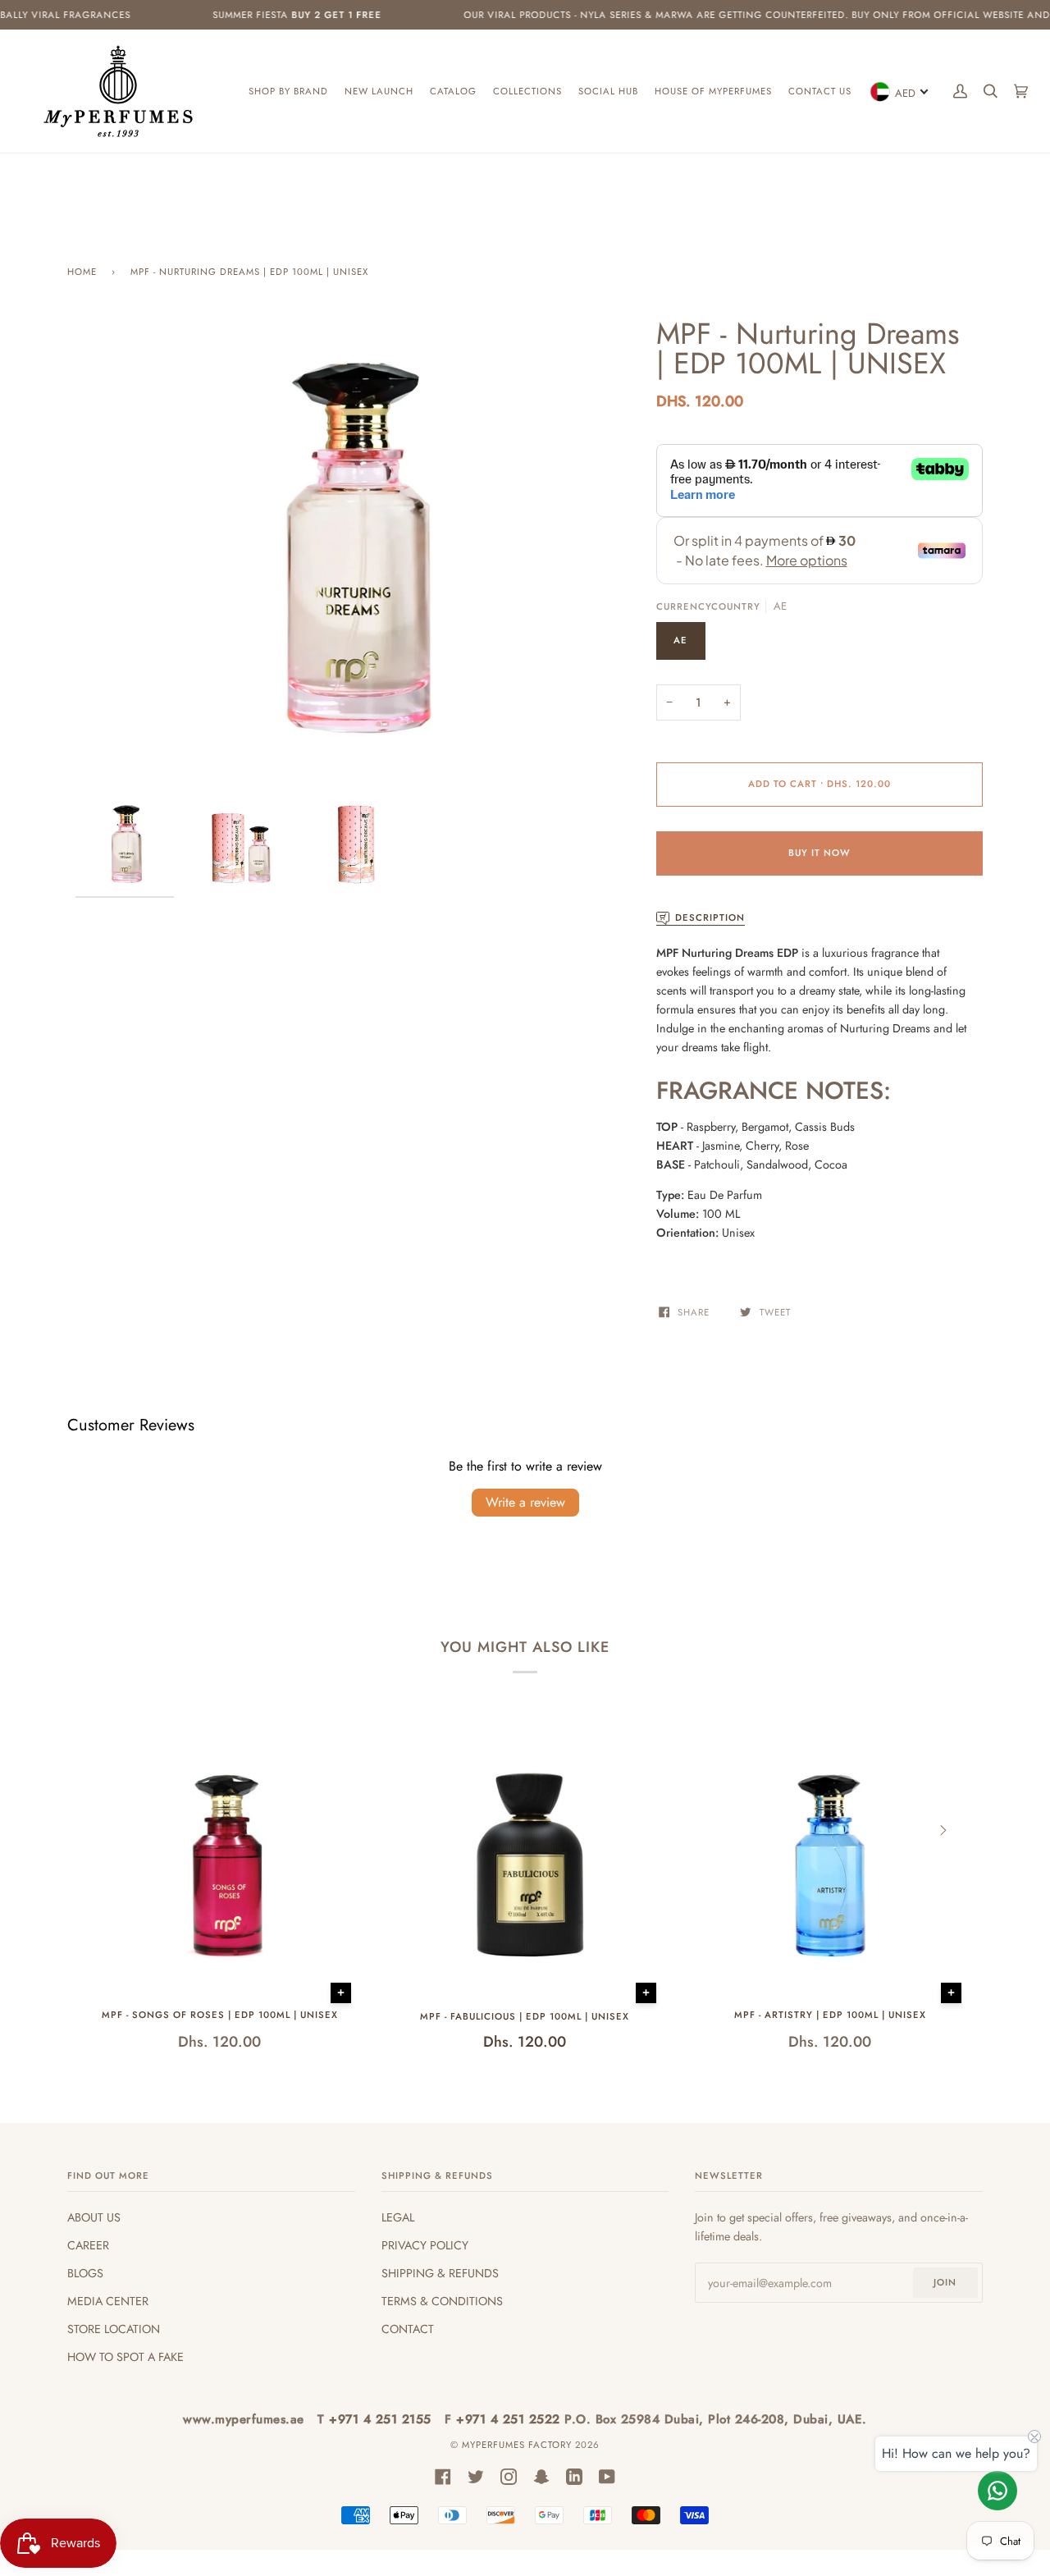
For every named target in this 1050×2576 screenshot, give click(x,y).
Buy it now (819, 853)
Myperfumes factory (518, 2445)
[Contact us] (997, 2491)
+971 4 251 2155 (382, 2419)
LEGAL (398, 2217)
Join (945, 2282)
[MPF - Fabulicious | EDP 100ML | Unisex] (525, 1867)
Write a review (525, 1502)
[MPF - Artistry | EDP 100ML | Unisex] (830, 1867)
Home (82, 272)
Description (710, 917)
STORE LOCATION (114, 2329)
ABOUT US (94, 2217)
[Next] (942, 1830)
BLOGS (85, 2273)
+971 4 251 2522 (510, 2419)
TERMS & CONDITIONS (442, 2301)
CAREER (88, 2245)
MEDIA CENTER (108, 2301)
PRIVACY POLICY (425, 2245)
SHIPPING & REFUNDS (440, 2273)
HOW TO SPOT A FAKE (126, 2357)
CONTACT (408, 2329)
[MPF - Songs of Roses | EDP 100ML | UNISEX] (220, 1867)
